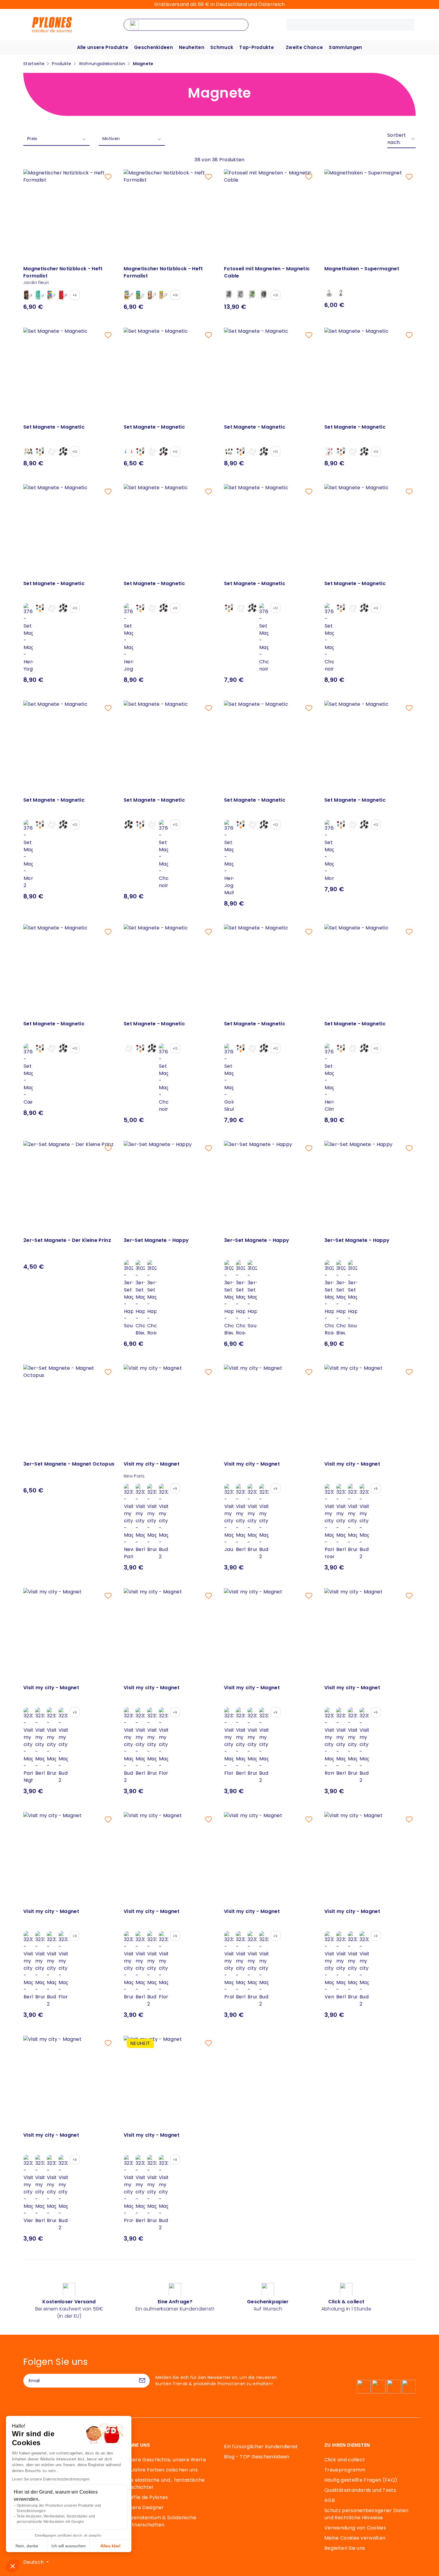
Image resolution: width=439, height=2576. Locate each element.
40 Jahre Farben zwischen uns (161, 2470)
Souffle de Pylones (146, 2497)
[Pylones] (52, 24)
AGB (330, 2500)
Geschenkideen (154, 47)
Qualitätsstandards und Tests (360, 2490)
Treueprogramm (345, 2470)
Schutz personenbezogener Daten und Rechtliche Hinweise (366, 2514)
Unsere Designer (144, 2507)
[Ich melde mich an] (142, 2381)
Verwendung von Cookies (355, 2528)
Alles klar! (110, 2546)
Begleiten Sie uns (345, 2548)
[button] (13, 2566)
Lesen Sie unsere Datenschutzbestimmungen (51, 2479)
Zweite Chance (304, 47)
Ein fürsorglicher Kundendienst (261, 2447)
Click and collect (345, 2460)
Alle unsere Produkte (103, 47)
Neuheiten (192, 47)
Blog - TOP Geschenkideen (257, 2457)
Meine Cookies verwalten (355, 2538)
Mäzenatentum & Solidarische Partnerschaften (160, 2521)
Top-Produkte (257, 47)
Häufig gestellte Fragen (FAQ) (361, 2480)
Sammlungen (345, 47)
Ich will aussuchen (69, 2546)
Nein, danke (27, 2546)
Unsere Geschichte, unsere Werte (165, 2460)
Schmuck (222, 47)
